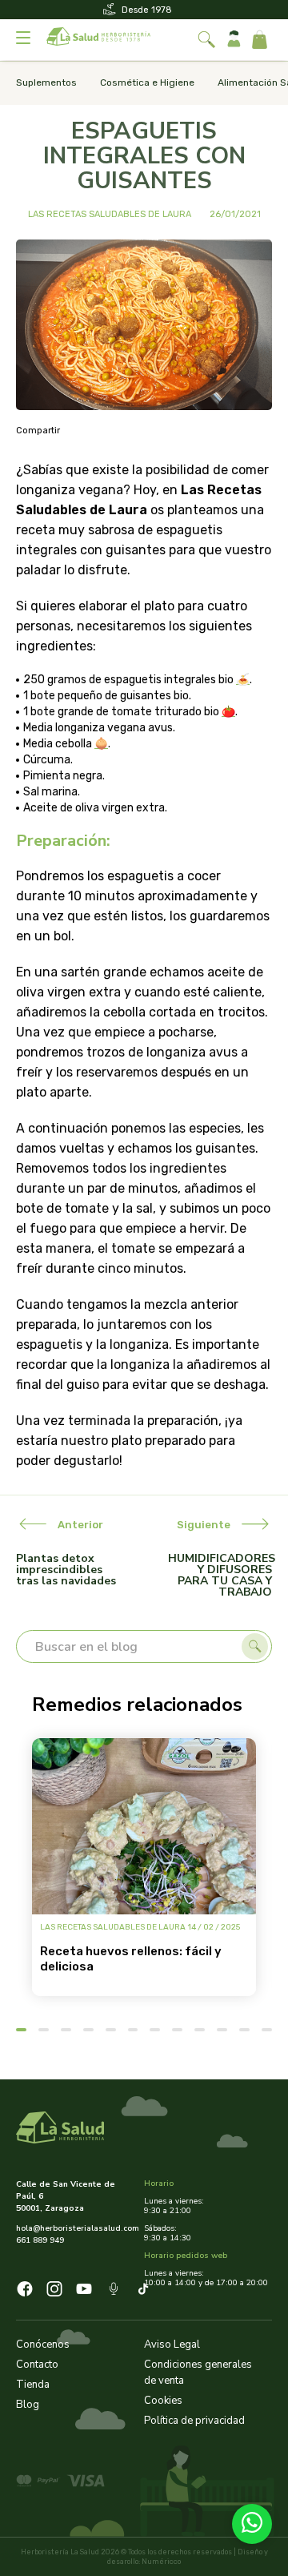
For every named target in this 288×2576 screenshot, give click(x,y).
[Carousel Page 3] (66, 2030)
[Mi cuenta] (234, 40)
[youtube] (84, 2291)
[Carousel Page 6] (133, 2030)
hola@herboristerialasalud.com (74, 2228)
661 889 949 (40, 2240)
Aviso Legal (172, 2345)
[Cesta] (260, 40)
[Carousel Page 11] (244, 2030)
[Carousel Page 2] (44, 2030)
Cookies (163, 2401)
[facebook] (25, 2291)
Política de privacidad (194, 2421)
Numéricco (161, 2562)
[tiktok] (143, 2291)
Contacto (37, 2365)
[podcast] (114, 2291)
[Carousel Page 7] (155, 2030)
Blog (28, 2405)
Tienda (33, 2385)
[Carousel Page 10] (222, 2030)
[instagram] (54, 2291)
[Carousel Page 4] (88, 2030)
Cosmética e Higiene (147, 83)
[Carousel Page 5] (111, 2030)
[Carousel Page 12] (267, 2030)
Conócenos (43, 2345)
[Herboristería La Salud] (98, 40)
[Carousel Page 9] (200, 2030)
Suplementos (46, 83)
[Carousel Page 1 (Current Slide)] (21, 2030)
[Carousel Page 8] (177, 2030)
